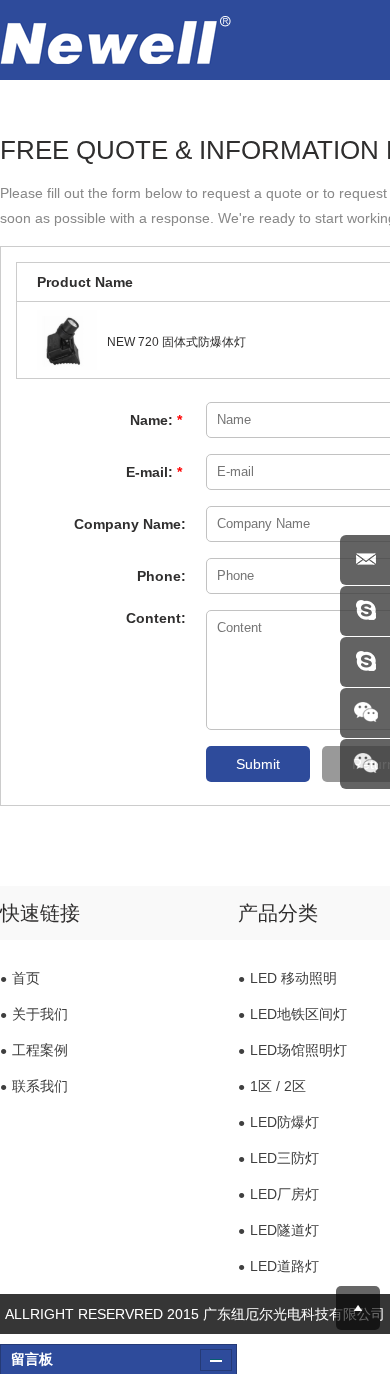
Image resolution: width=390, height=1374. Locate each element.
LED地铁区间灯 (292, 1014)
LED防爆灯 (278, 1122)
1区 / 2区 (272, 1086)
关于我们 (34, 1014)
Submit (258, 764)
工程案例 (34, 1050)
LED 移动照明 (287, 978)
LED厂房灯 (278, 1194)
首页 (20, 978)
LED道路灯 (278, 1266)
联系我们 (34, 1086)
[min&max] (216, 1360)
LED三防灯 (278, 1158)
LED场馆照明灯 (292, 1050)
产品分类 (278, 913)
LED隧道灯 (278, 1230)
